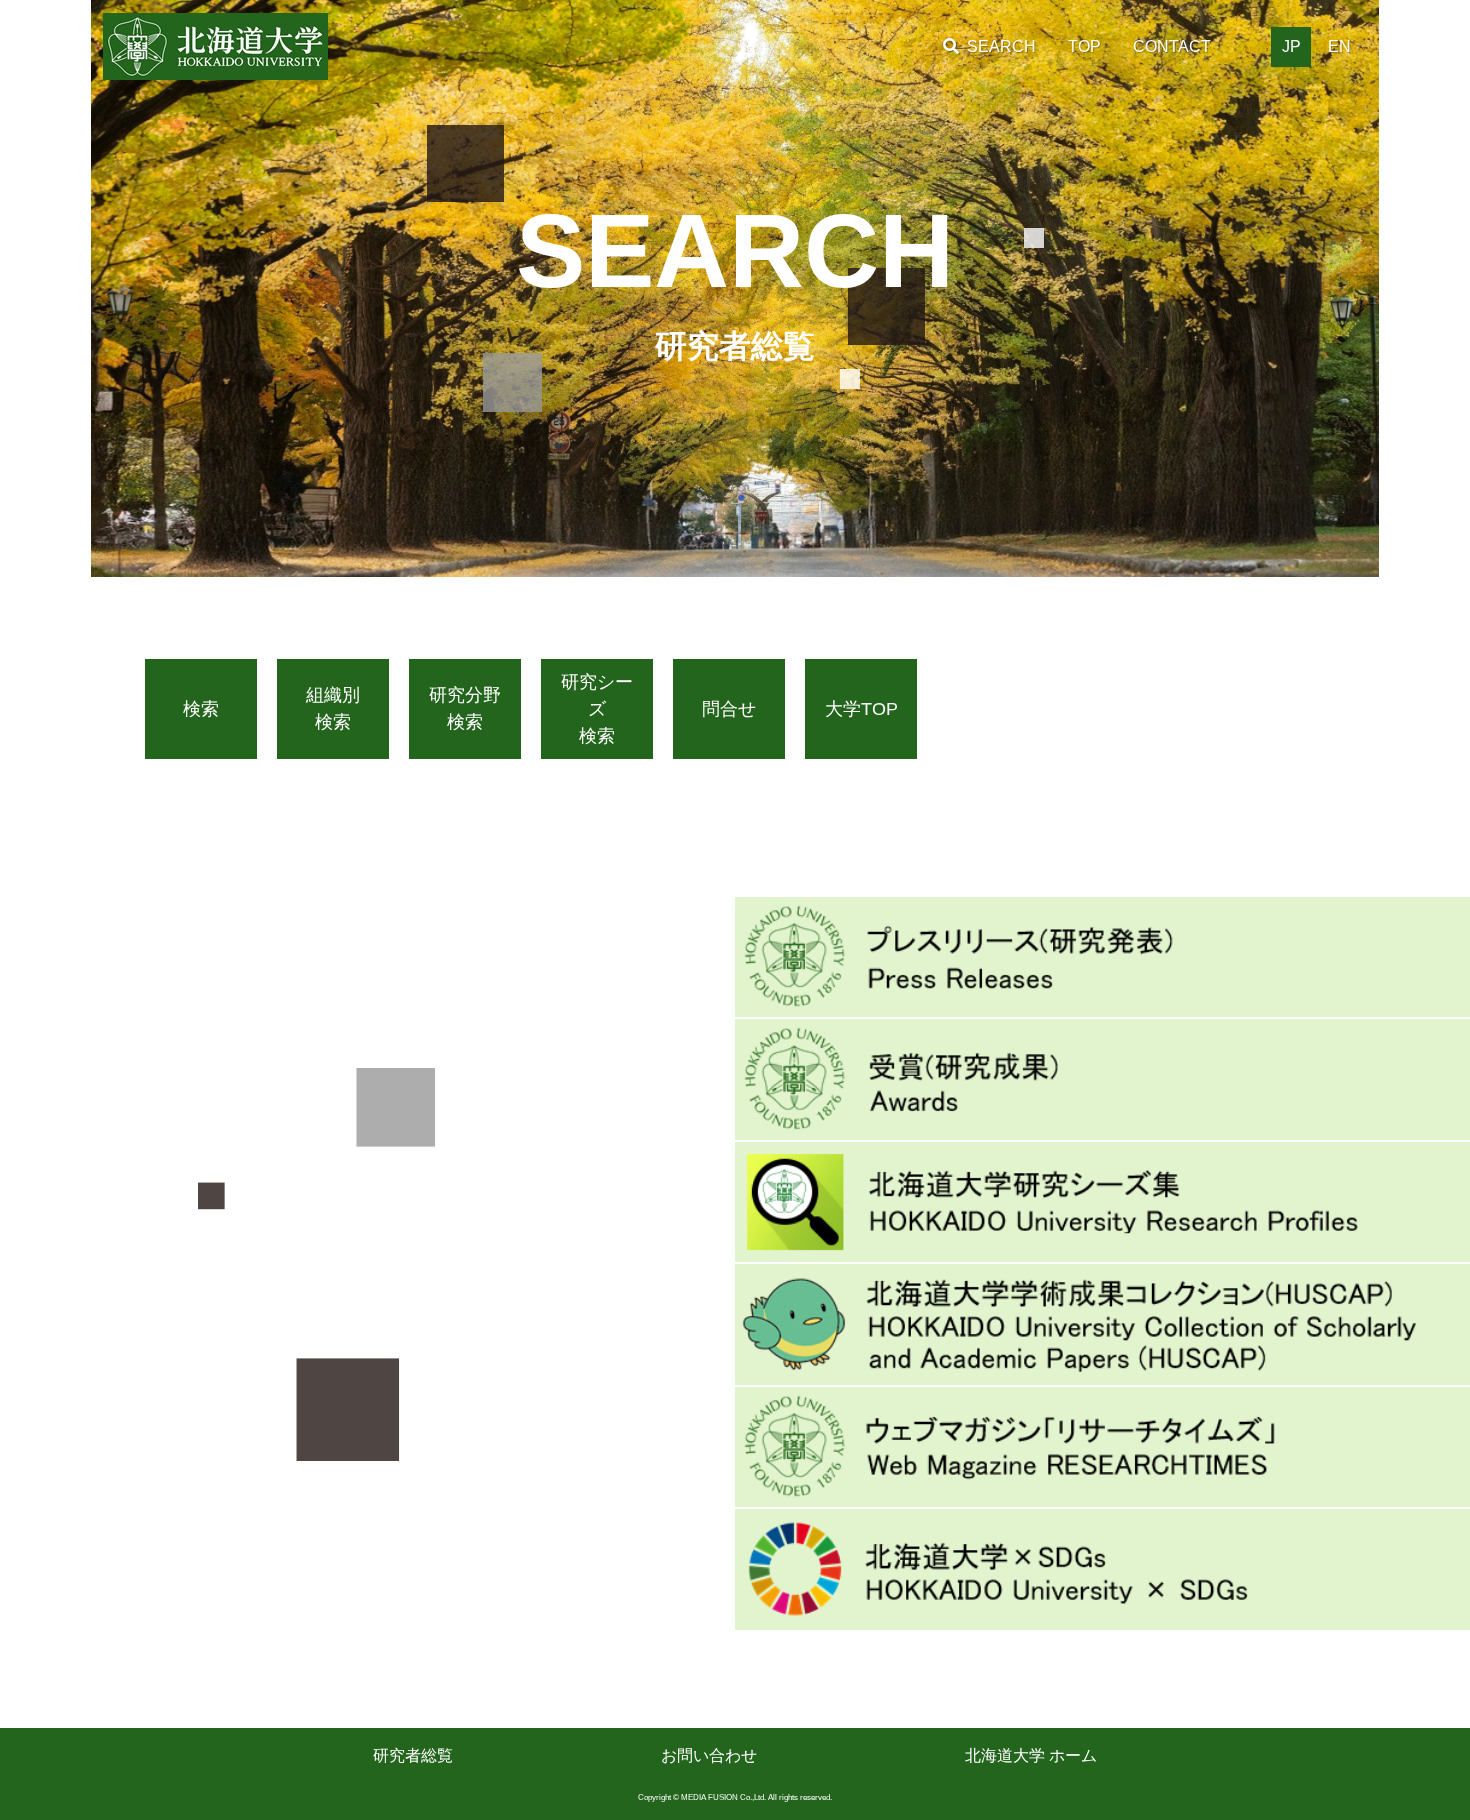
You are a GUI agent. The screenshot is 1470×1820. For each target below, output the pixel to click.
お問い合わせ (709, 1755)
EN (1339, 46)
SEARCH (1001, 46)
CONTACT (1172, 46)
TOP (1084, 46)
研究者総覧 (413, 1755)
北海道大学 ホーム (1031, 1755)
